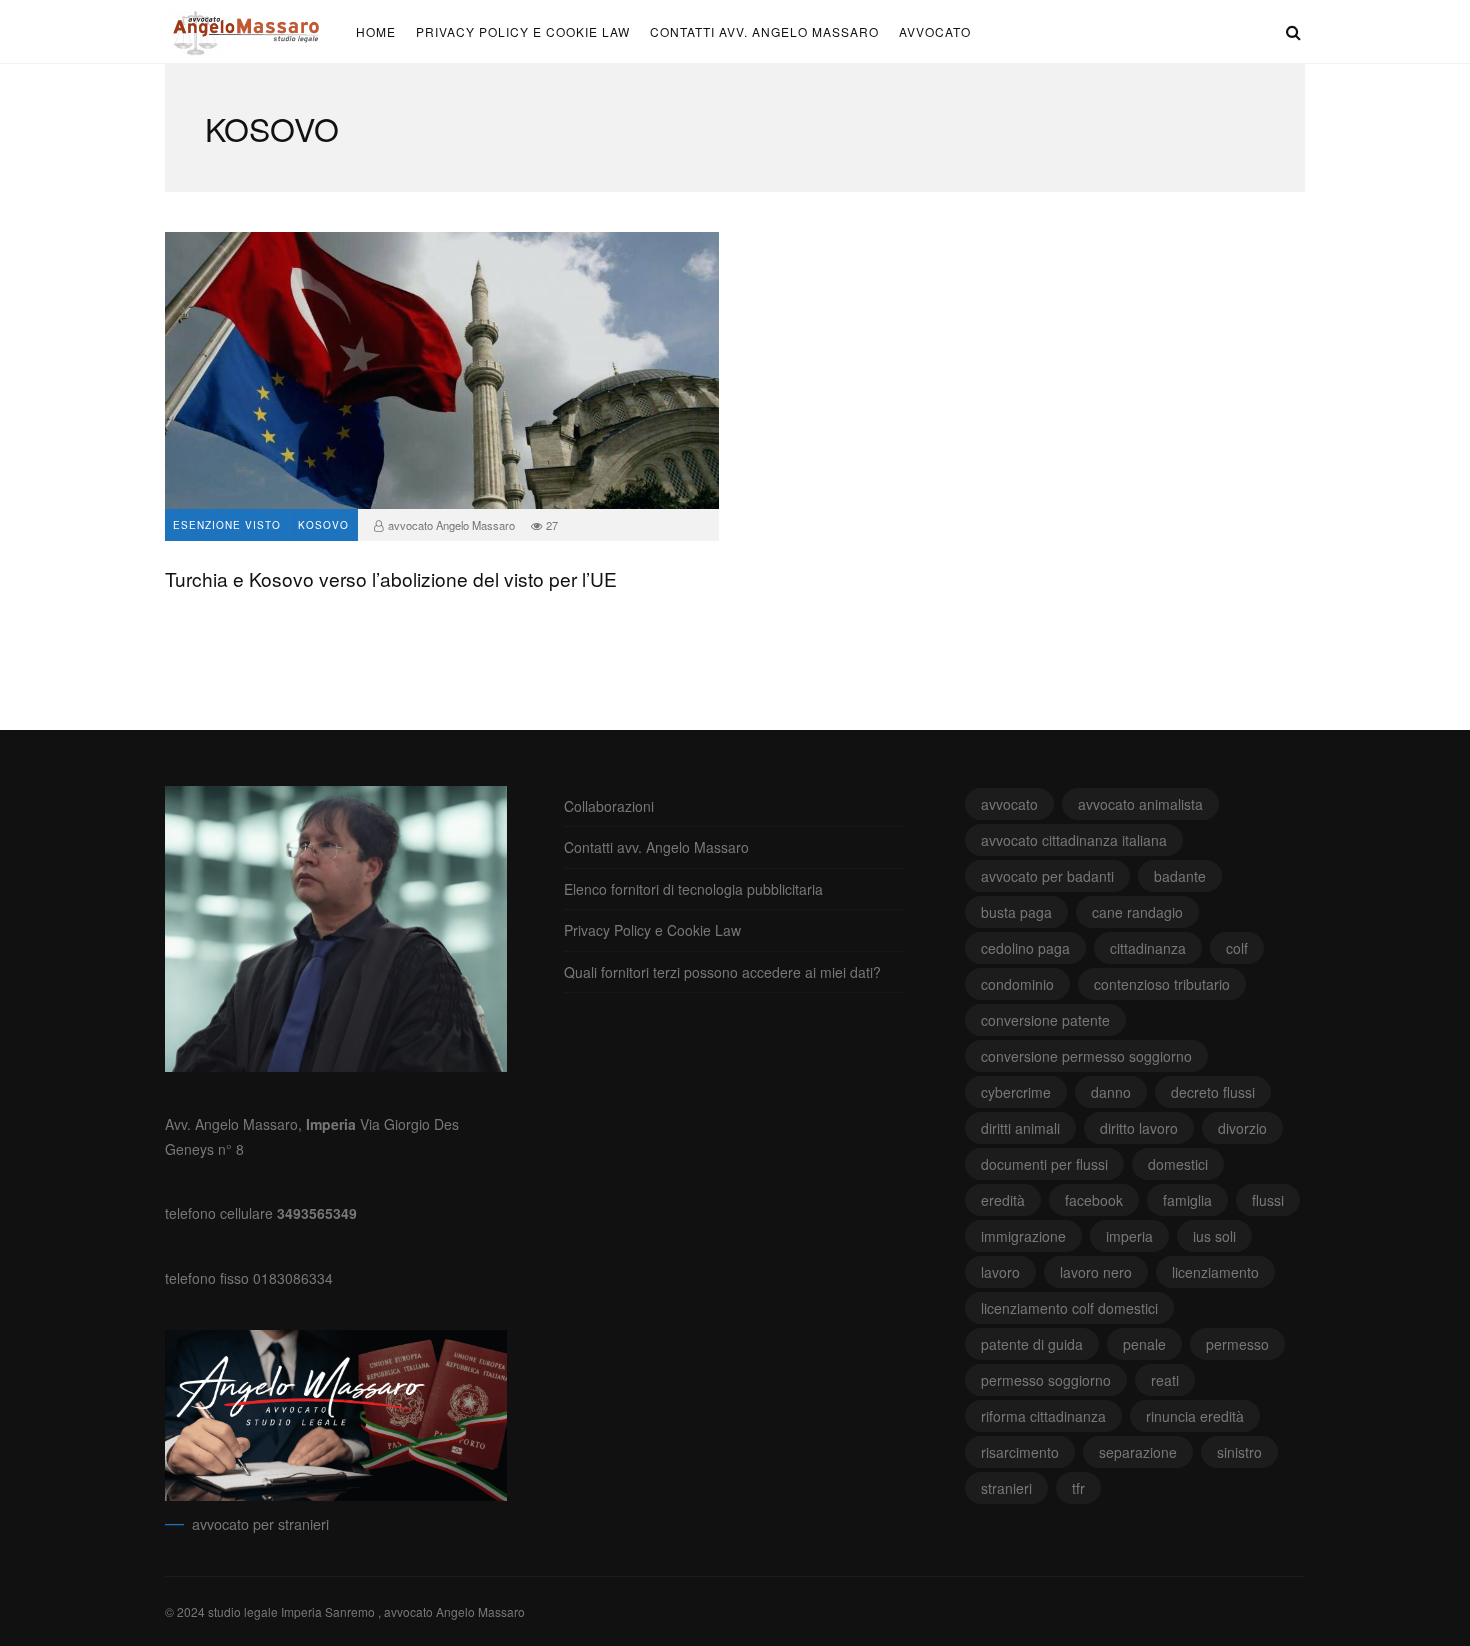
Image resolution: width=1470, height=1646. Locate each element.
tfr (1078, 1488)
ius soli (1214, 1236)
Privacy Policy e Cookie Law (523, 31)
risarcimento (1020, 1452)
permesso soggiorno (1046, 1380)
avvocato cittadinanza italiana (1074, 840)
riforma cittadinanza (1043, 1416)
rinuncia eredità (1195, 1416)
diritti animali (1020, 1128)
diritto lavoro (1139, 1128)
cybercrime (1016, 1092)
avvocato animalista (1140, 804)
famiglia (1187, 1200)
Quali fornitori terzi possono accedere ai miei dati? (722, 972)
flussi (1268, 1200)
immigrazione (1023, 1236)
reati (1165, 1380)
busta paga (1016, 912)
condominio (1017, 984)
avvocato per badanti (1047, 876)
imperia (1129, 1236)
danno (1111, 1092)
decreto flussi (1213, 1092)
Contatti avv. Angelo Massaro (764, 31)
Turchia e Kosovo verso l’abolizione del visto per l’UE (442, 370)
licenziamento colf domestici (1069, 1308)
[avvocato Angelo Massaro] (248, 36)
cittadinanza (1148, 948)
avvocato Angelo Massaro (451, 525)
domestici (1178, 1164)
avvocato (935, 31)
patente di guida (1032, 1344)
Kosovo (323, 525)
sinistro (1239, 1452)
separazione (1138, 1452)
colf (1237, 948)
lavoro (1000, 1272)
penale (1144, 1344)
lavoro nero (1096, 1272)
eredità (1003, 1200)
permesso (1237, 1344)
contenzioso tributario (1162, 984)
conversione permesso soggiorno (1086, 1056)
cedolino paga (1025, 948)
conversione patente (1045, 1020)
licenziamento (1215, 1272)
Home (376, 31)
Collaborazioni (609, 806)
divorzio (1242, 1128)
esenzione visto (227, 525)
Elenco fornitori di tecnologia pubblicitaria (693, 889)
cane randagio (1137, 912)
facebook (1094, 1200)
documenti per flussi (1044, 1164)
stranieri (1006, 1488)
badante (1180, 876)
